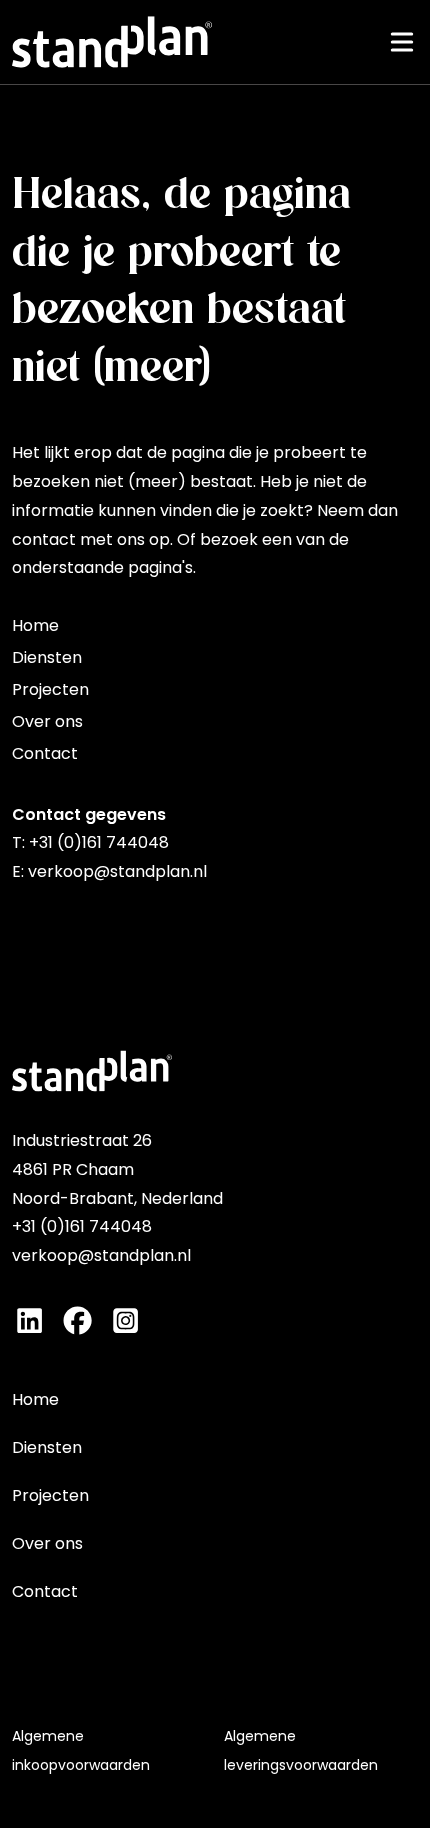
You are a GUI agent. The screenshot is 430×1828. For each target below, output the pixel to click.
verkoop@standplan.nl (117, 871)
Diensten (47, 657)
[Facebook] (77, 1320)
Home (35, 625)
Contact (45, 753)
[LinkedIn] (29, 1320)
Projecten (50, 689)
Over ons (47, 721)
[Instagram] (125, 1320)
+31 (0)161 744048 (99, 842)
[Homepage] (112, 42)
